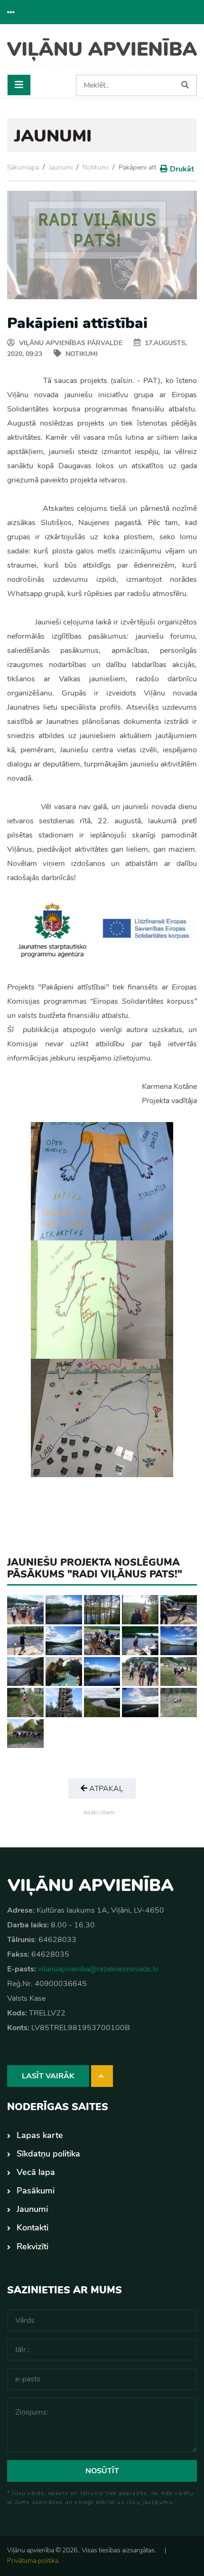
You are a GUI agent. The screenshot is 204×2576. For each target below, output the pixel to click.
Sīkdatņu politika (48, 2154)
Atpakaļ (105, 1789)
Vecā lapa (36, 2172)
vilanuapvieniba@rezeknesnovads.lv (98, 1969)
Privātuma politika (33, 2561)
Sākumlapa (23, 167)
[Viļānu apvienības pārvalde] (102, 53)
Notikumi (96, 167)
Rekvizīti (32, 2246)
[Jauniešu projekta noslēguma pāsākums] (25, 1609)
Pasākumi (36, 2191)
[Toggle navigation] (19, 85)
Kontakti (32, 2228)
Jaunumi (61, 167)
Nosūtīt (102, 2471)
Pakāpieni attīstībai (146, 167)
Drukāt (182, 169)
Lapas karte (40, 2135)
